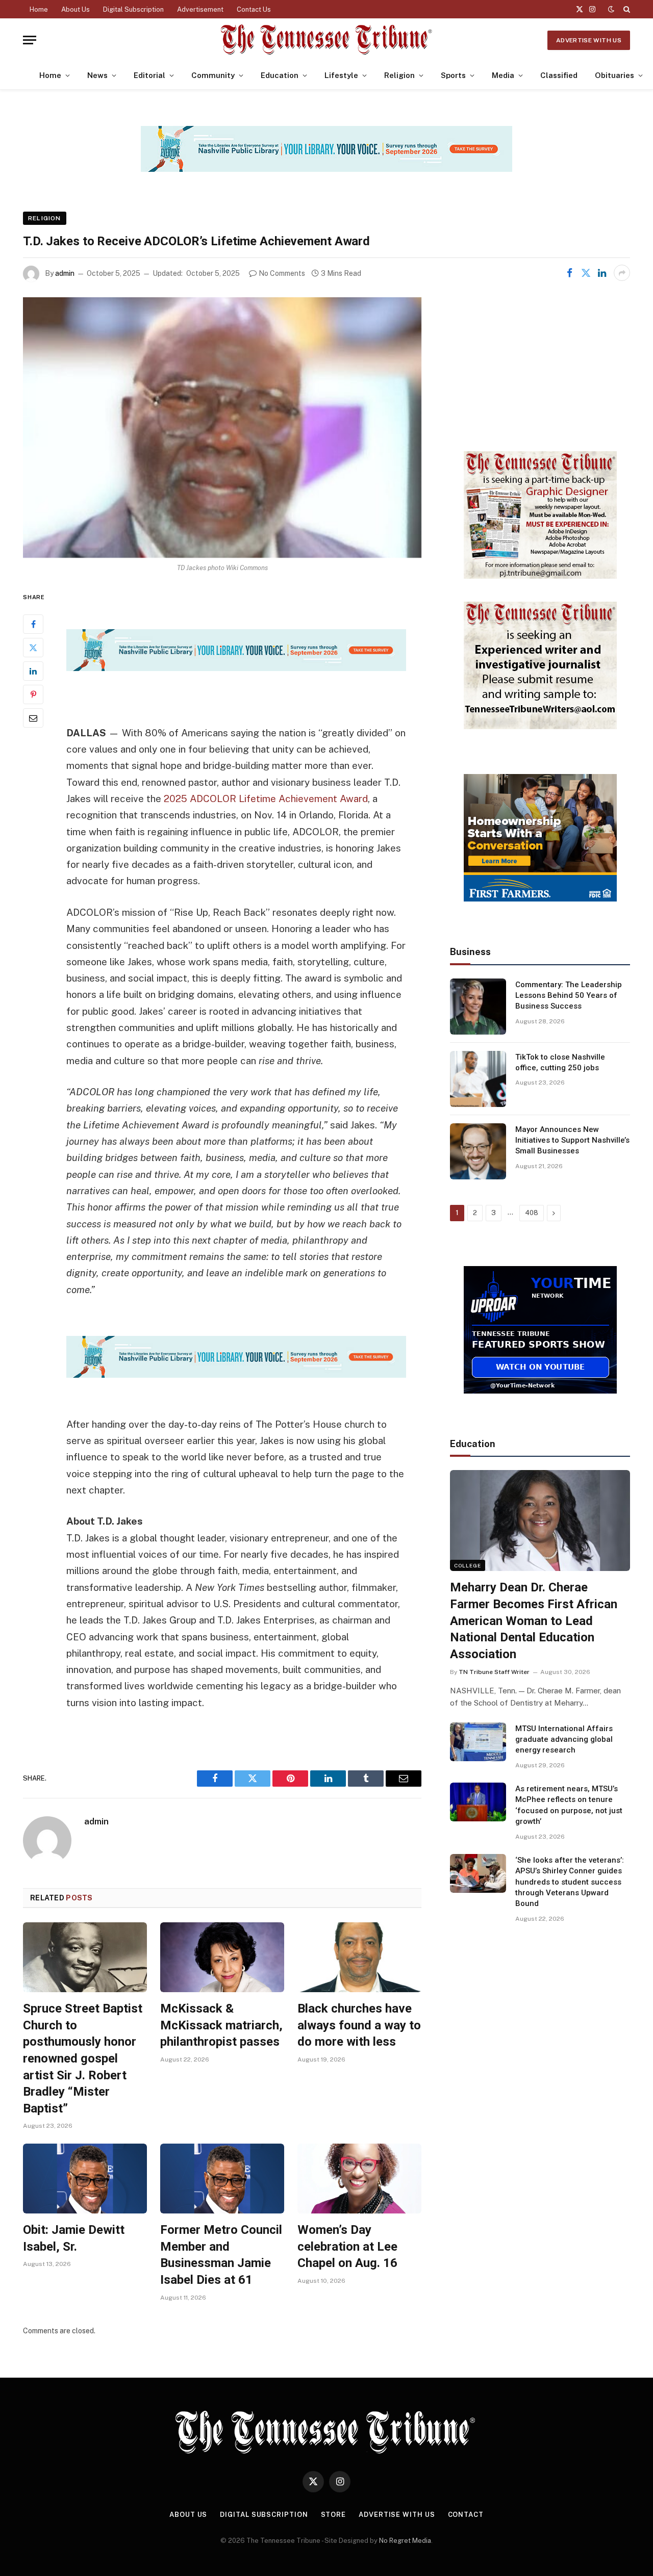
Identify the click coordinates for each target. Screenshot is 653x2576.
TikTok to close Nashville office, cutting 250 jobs (560, 1062)
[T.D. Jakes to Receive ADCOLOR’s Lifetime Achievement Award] (222, 428)
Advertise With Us (589, 40)
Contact (466, 2515)
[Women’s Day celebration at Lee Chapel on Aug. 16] (359, 2179)
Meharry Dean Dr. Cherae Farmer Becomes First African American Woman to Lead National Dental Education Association (534, 1621)
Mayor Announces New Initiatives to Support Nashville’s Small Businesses (572, 1140)
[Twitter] (33, 648)
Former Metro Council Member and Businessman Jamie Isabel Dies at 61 (221, 2255)
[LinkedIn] (33, 671)
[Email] (33, 718)
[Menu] (30, 40)
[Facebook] (33, 624)
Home (39, 9)
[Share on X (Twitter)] (586, 273)
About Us (76, 9)
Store (334, 2515)
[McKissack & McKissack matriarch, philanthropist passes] (222, 1957)
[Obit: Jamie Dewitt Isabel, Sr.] (85, 2179)
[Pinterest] (33, 694)
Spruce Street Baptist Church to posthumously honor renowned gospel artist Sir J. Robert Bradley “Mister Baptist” (83, 2058)
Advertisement (200, 9)
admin (65, 273)
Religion (399, 75)
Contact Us (254, 9)
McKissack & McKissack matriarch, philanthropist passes (221, 2025)
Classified (559, 75)
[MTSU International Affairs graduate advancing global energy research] (478, 1742)
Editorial (149, 75)
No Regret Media (405, 2541)
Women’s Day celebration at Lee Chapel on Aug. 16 (347, 2246)
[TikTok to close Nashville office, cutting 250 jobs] (478, 1079)
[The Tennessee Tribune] (326, 40)
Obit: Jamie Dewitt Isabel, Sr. (74, 2238)
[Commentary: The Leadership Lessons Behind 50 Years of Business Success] (478, 1007)
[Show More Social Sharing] (622, 273)
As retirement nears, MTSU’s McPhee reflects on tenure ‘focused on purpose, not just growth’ (569, 1805)
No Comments (282, 273)
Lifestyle (341, 75)
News (97, 75)
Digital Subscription (133, 9)
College (468, 1565)
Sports (453, 75)
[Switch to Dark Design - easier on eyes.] (611, 9)
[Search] (626, 9)
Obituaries (614, 75)
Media (503, 75)
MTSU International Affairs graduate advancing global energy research (564, 1740)
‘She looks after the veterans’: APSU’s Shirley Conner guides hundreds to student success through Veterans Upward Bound (570, 1882)
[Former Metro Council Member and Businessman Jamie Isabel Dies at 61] (222, 2179)
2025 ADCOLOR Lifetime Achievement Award (266, 798)
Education (280, 75)
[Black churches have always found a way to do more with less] (359, 1957)
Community (213, 75)
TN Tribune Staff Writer (494, 1672)
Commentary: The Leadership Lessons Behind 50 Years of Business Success (569, 996)
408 (532, 1213)
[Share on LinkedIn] (602, 273)
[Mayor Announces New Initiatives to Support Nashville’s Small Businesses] (478, 1151)
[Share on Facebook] (569, 273)
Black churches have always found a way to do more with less (359, 2025)
